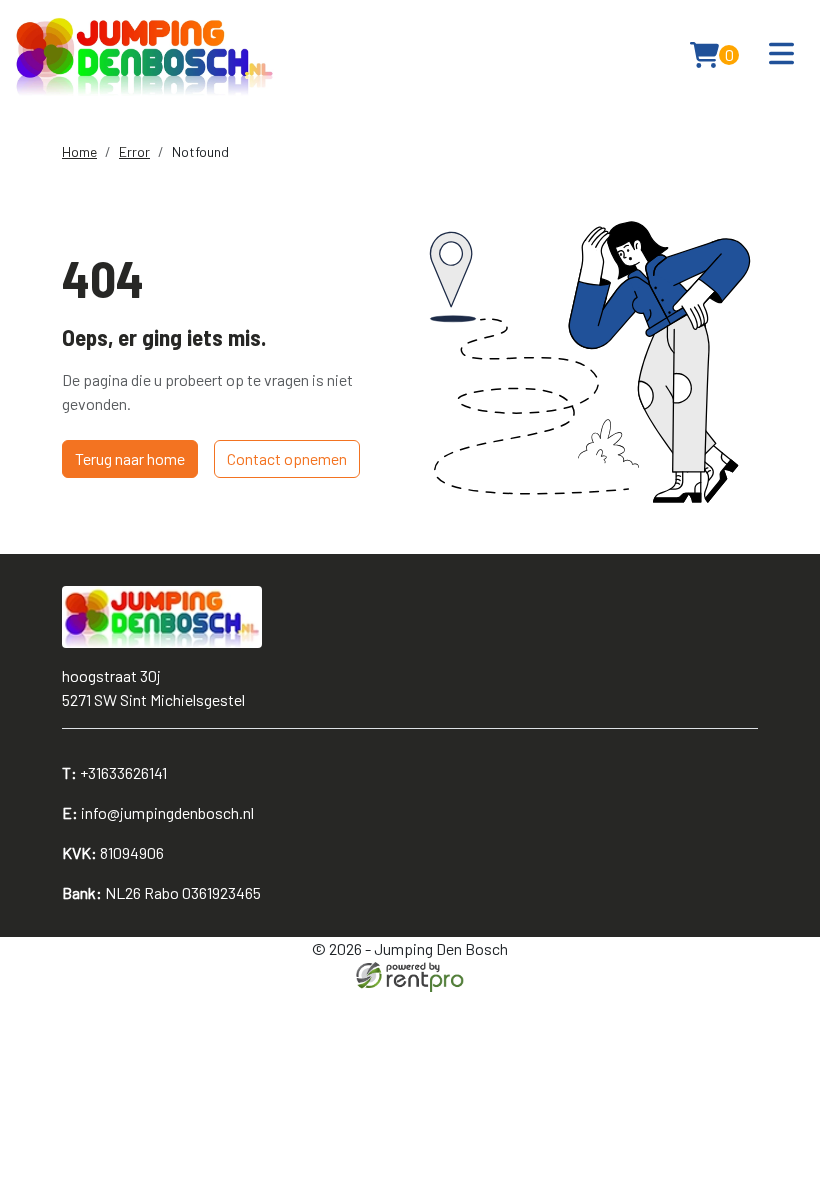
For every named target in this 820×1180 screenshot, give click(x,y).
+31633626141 (114, 772)
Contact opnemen (287, 458)
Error (134, 151)
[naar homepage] (144, 54)
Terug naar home (130, 458)
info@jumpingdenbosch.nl (158, 812)
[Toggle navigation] (781, 54)
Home (79, 151)
